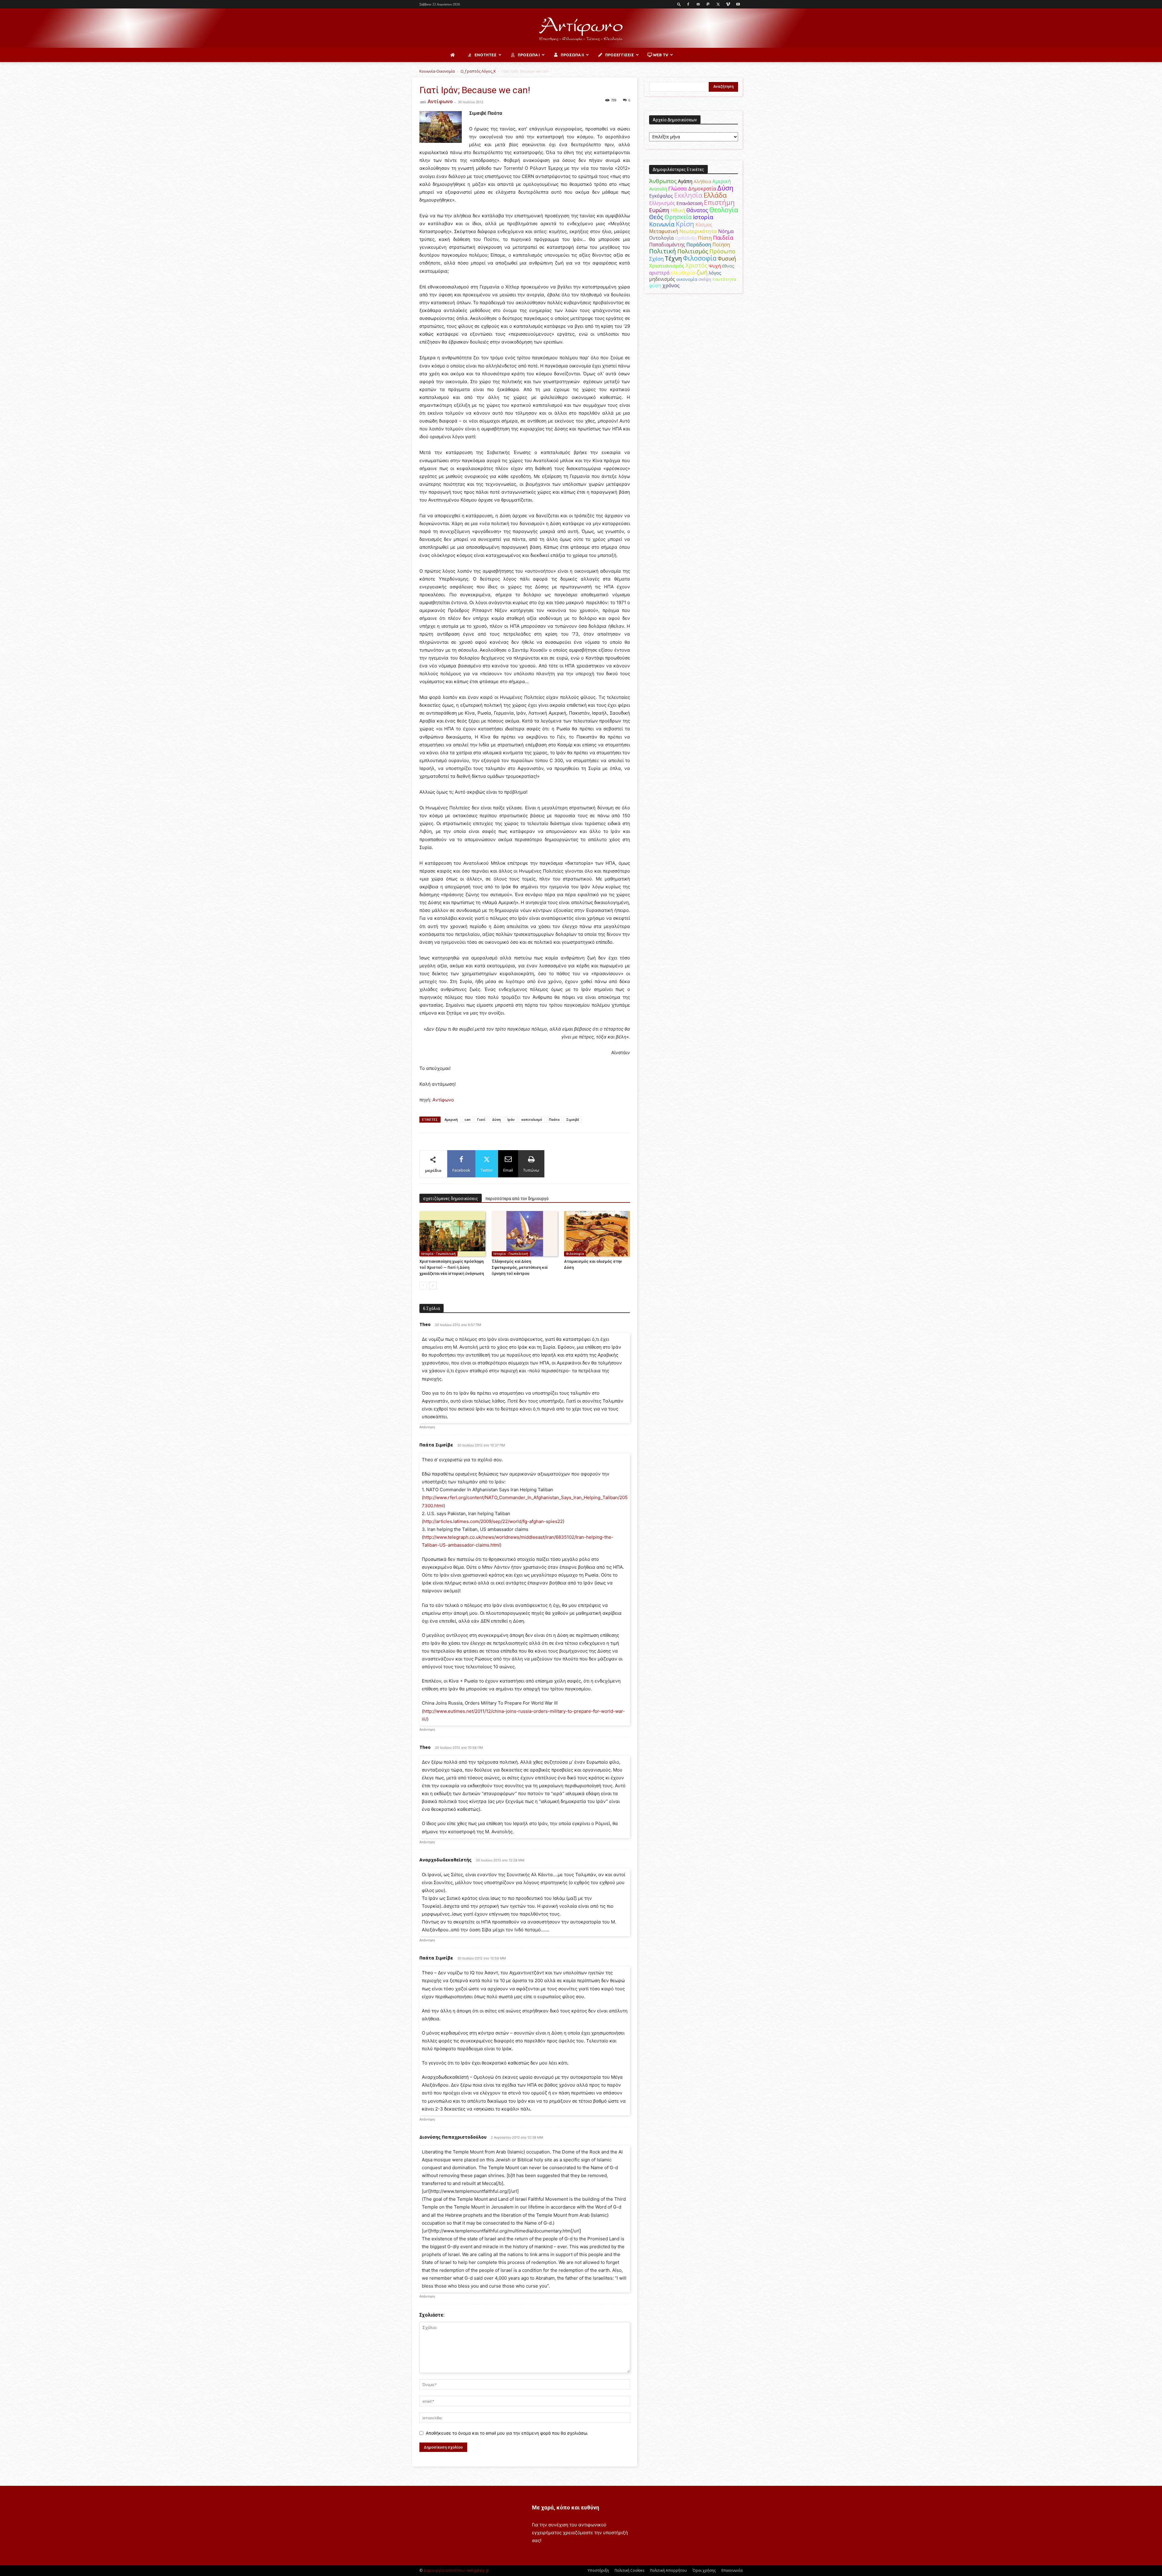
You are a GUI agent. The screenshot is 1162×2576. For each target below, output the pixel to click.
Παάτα (554, 1119)
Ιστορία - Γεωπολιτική (438, 1254)
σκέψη (705, 279)
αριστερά (659, 273)
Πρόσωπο (722, 251)
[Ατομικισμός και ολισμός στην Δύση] (597, 1234)
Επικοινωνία (732, 2570)
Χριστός (696, 265)
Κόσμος (704, 225)
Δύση (496, 1119)
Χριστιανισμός (667, 266)
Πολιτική (663, 251)
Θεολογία (724, 210)
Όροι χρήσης (704, 2570)
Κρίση (685, 224)
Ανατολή (658, 189)
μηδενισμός (662, 279)
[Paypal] (708, 4)
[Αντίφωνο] (581, 29)
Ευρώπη (659, 210)
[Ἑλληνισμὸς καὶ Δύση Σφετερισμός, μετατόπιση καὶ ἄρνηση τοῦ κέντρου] (525, 1234)
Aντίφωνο (443, 1100)
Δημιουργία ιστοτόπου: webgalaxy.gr (456, 2570)
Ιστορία (703, 217)
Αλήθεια (702, 181)
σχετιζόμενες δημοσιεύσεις (451, 1199)
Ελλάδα (715, 195)
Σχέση (656, 259)
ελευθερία (683, 273)
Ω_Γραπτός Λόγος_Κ (478, 71)
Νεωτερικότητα (698, 231)
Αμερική (722, 181)
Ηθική (678, 210)
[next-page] (433, 1286)
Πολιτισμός (693, 251)
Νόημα (726, 231)
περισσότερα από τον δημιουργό (517, 1199)
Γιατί (481, 1119)
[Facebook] (688, 4)
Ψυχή (715, 266)
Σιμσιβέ (573, 1119)
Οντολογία (661, 238)
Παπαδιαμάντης (667, 245)
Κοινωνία (662, 224)
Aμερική (451, 1119)
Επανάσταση (689, 203)
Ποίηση (721, 245)
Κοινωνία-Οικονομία (437, 71)
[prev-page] (423, 1286)
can (468, 1119)
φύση (655, 285)
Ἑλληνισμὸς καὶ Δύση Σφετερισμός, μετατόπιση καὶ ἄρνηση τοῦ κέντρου (520, 1267)
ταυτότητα (724, 279)
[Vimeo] (728, 4)
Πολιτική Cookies (629, 2570)
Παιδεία (723, 238)
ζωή (702, 272)
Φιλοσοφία (575, 1254)
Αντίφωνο (440, 101)
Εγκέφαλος (661, 196)
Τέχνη (673, 258)
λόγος (715, 273)
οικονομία (687, 279)
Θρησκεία (678, 217)
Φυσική (727, 258)
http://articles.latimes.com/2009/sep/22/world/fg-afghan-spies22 (493, 1521)
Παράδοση (699, 244)
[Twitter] (718, 4)
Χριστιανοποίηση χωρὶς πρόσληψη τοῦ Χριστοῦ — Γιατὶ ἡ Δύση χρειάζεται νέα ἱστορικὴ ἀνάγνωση (452, 1267)
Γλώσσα (678, 188)
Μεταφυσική (664, 231)
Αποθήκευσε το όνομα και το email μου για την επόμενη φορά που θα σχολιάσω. (507, 2433)
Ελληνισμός (662, 203)
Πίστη (705, 238)
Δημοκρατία (702, 189)
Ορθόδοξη (686, 238)
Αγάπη (685, 181)
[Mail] (698, 4)
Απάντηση (427, 1427)
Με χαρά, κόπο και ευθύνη (566, 2507)
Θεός (656, 217)
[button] (679, 4)
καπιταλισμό (532, 1119)
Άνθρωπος (663, 181)
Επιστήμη (719, 202)
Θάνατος (697, 210)
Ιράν (511, 1119)
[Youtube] (738, 4)
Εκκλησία (688, 195)
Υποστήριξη (598, 2570)
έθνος (728, 266)
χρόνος (671, 285)
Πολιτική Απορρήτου (668, 2570)
